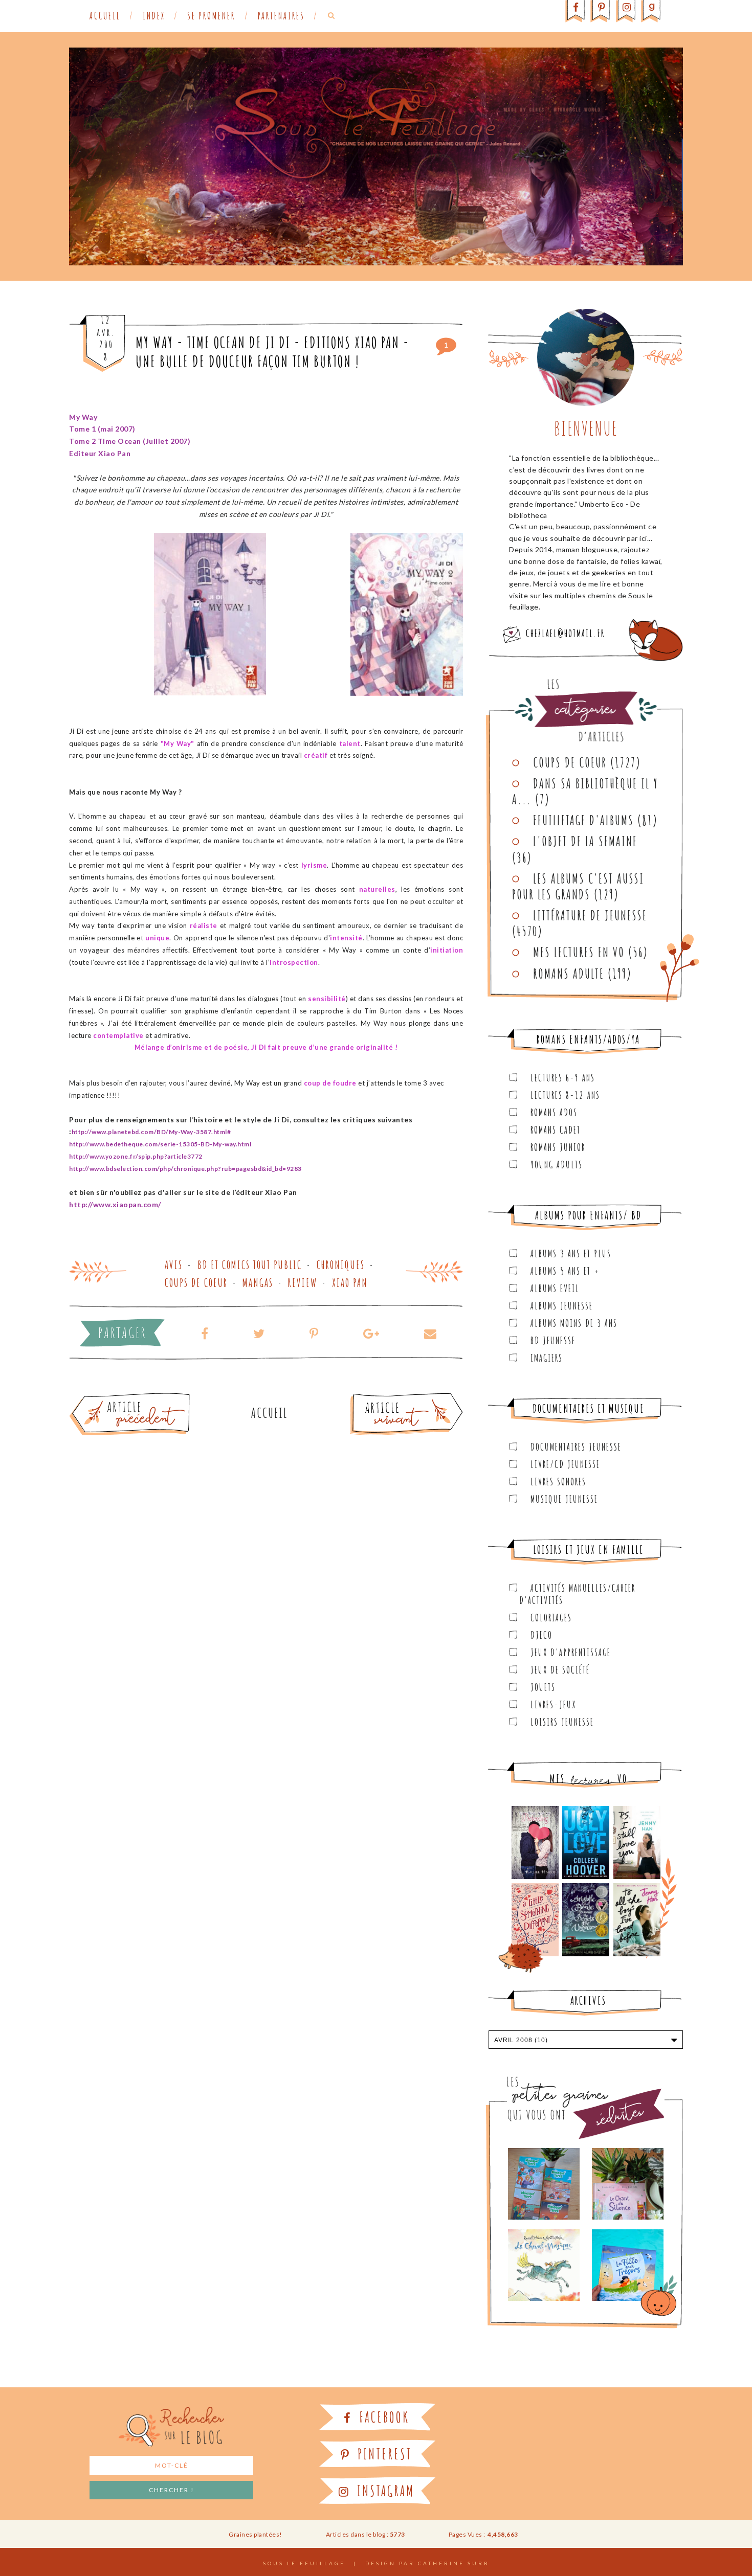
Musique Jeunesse (564, 1499)
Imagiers (547, 1358)
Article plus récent (382, 1397)
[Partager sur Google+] (371, 1333)
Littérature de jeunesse (590, 915)
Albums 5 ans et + (565, 1271)
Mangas (258, 1283)
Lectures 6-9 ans (563, 1078)
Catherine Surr (454, 2563)
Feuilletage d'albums (583, 820)
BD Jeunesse (553, 1340)
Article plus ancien (158, 1397)
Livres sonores (558, 1482)
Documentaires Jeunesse (576, 1447)
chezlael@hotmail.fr (565, 633)
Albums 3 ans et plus (571, 1253)
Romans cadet (556, 1130)
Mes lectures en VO (579, 952)
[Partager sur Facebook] (205, 1333)
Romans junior (558, 1147)
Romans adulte (569, 974)
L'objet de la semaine (585, 841)
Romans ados (554, 1112)
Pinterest (383, 2454)
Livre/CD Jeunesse (565, 1464)
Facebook (382, 2417)
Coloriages (551, 1618)
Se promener (211, 16)
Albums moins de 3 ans (574, 1323)
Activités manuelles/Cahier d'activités (577, 1594)
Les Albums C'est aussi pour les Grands (578, 886)
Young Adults (557, 1165)
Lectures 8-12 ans (565, 1095)
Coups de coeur (196, 1283)
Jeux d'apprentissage (571, 1652)
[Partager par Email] (424, 1333)
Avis (174, 1265)
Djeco (541, 1635)
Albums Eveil (555, 1288)
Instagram (384, 2491)
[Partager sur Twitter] (259, 1333)
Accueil (105, 16)
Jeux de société (560, 1670)
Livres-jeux (553, 1704)
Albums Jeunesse (562, 1306)
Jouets (543, 1687)
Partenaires (281, 16)
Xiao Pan (350, 1283)
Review (303, 1283)
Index (154, 16)
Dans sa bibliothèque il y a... (585, 791)
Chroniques (341, 1265)
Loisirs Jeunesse (562, 1722)
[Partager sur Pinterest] (314, 1333)
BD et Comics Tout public (250, 1265)
